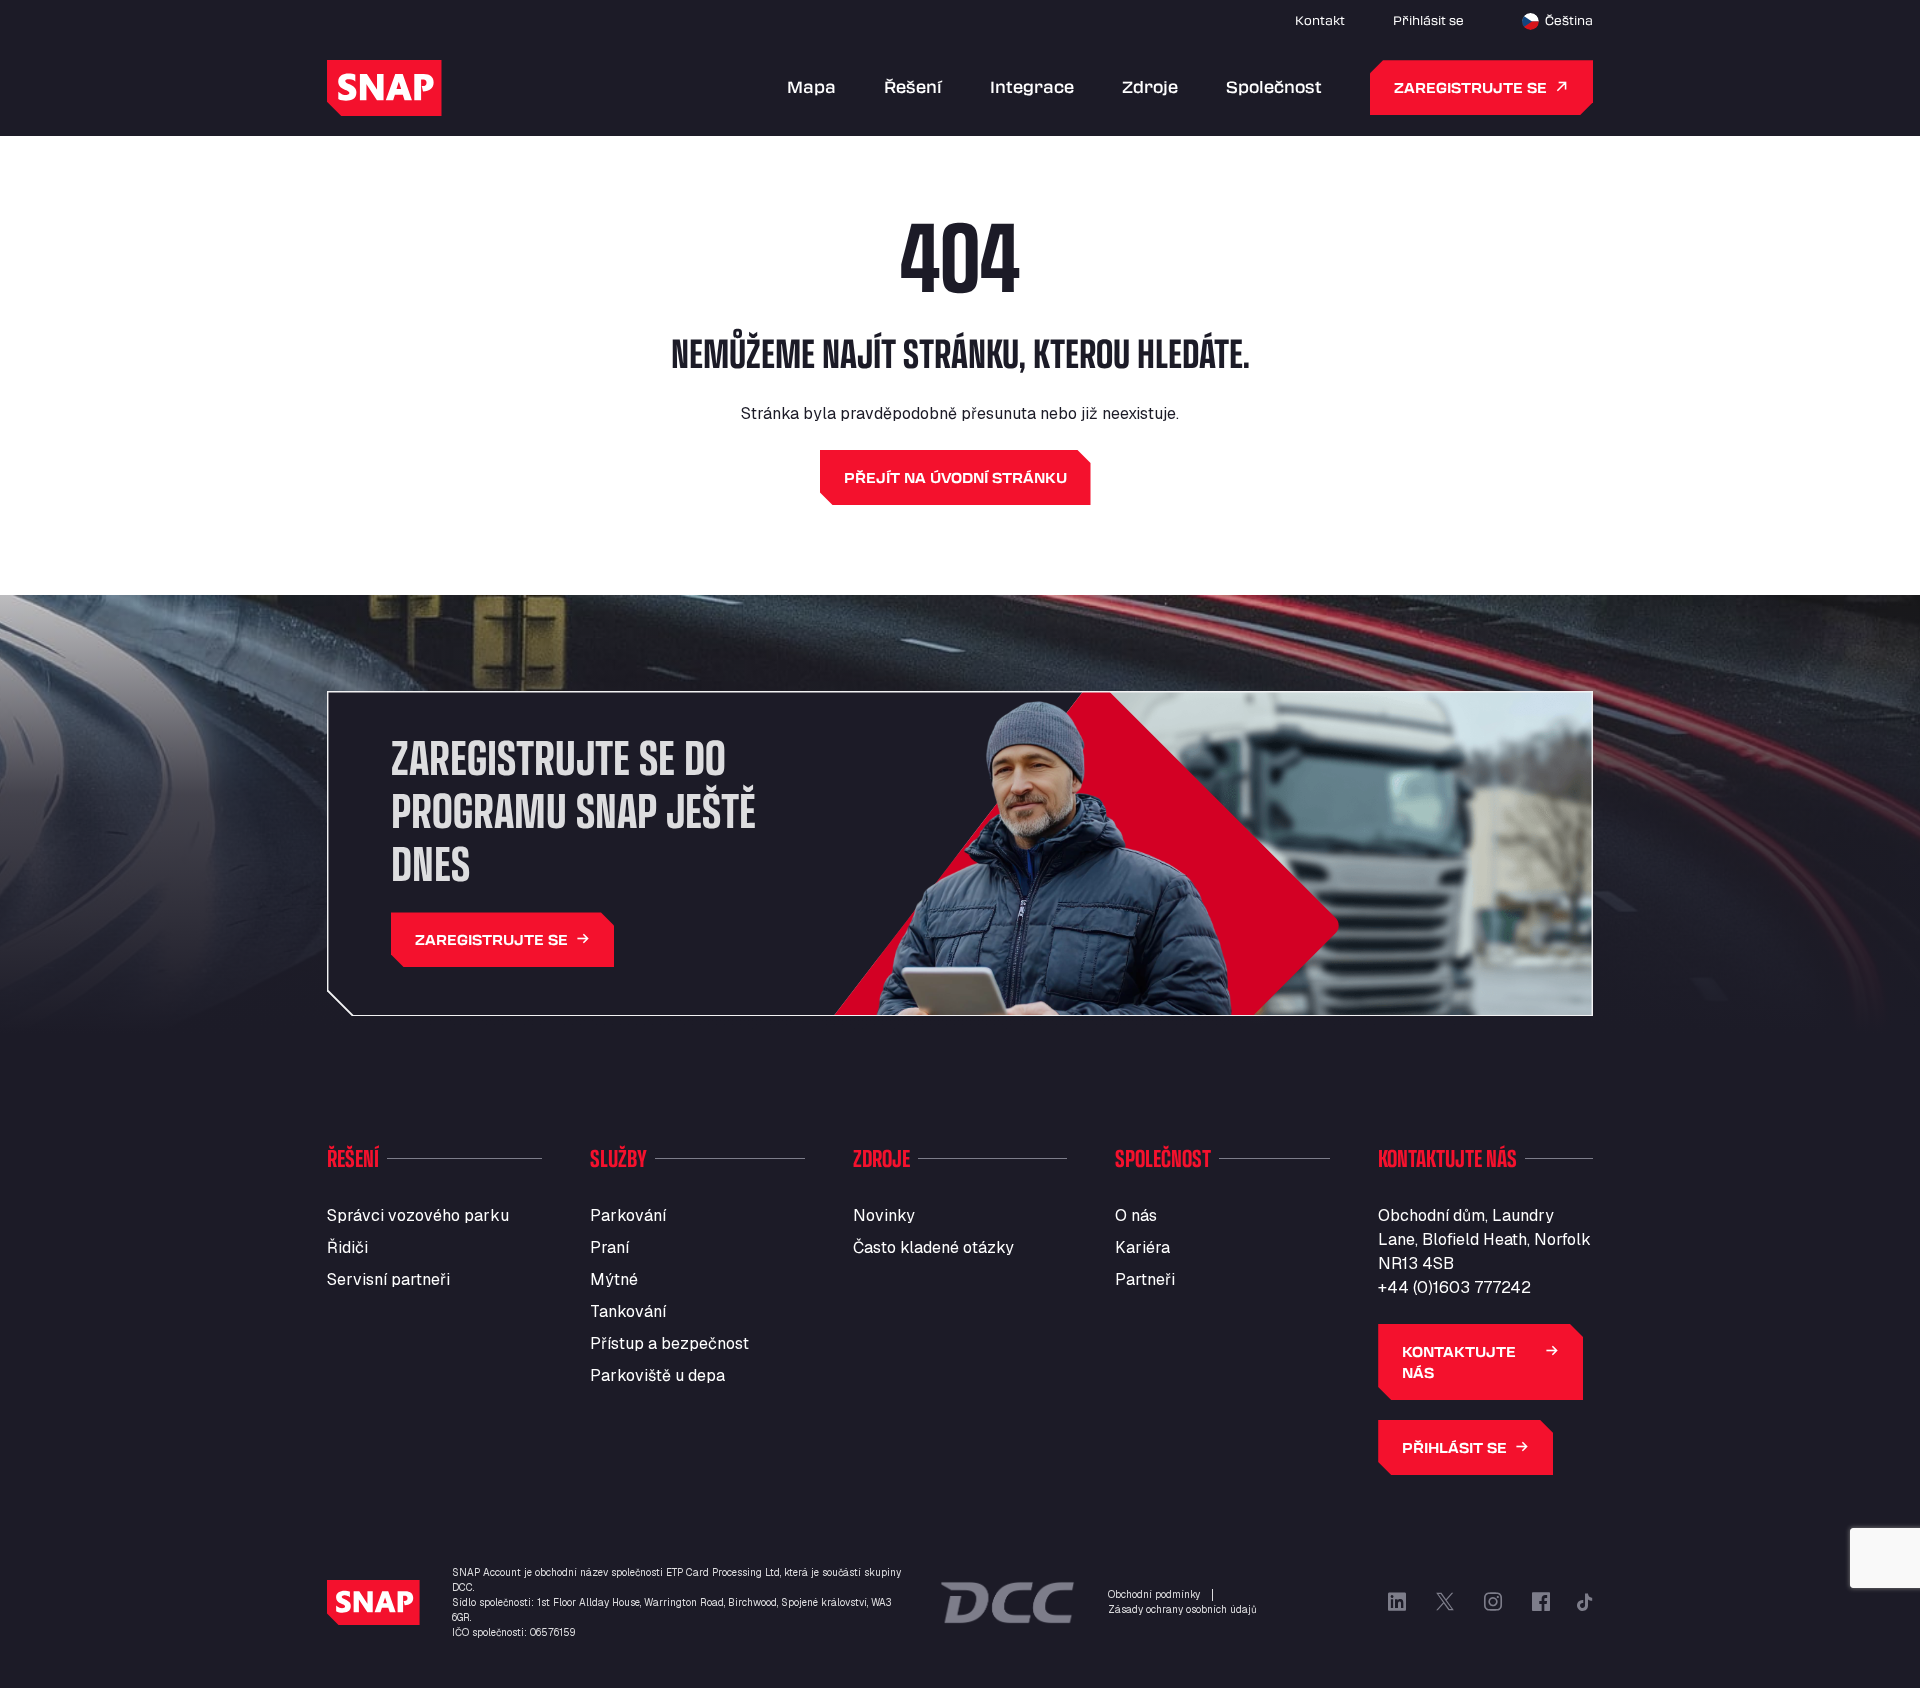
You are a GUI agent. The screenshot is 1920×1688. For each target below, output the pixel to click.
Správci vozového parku (418, 1215)
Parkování (628, 1215)
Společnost (1274, 86)
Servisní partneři (388, 1279)
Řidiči (347, 1247)
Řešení (913, 86)
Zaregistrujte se (1470, 87)
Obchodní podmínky (1154, 1594)
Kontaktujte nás (1459, 1362)
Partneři (1145, 1279)
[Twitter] (1445, 1602)
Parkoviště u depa (657, 1375)
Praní (609, 1247)
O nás (1136, 1215)
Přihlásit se (1428, 20)
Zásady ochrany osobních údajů (1182, 1609)
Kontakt (1320, 20)
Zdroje (1150, 86)
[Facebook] (1541, 1602)
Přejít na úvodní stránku (955, 477)
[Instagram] (1493, 1602)
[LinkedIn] (1397, 1602)
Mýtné (614, 1279)
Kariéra (1142, 1247)
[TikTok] (1585, 1602)
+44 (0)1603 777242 (1454, 1287)
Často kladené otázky (933, 1247)
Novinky (884, 1215)
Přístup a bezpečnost (669, 1343)
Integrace (1032, 86)
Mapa (811, 86)
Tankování (628, 1311)
